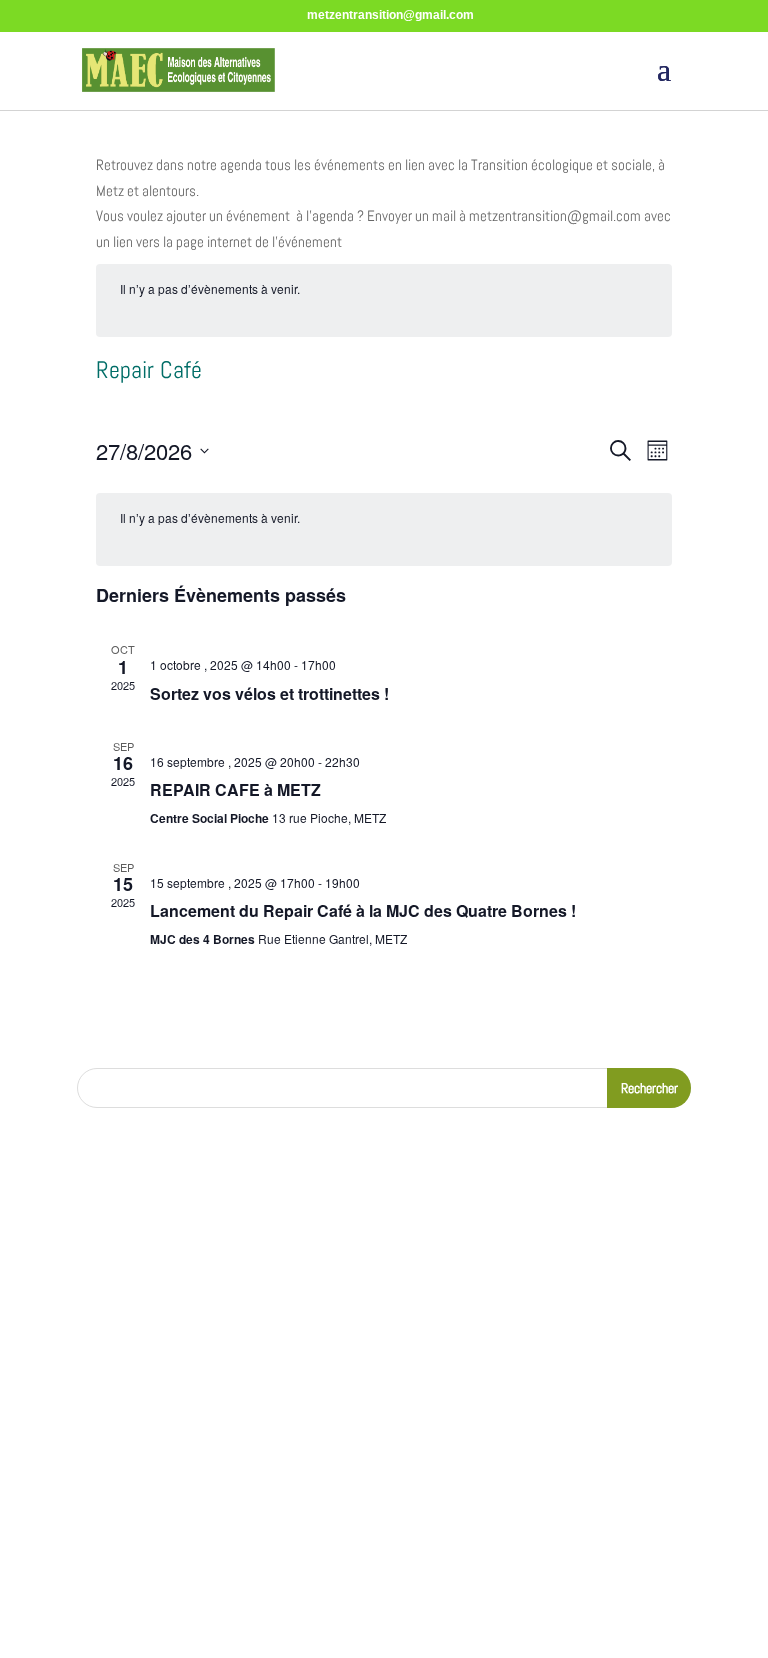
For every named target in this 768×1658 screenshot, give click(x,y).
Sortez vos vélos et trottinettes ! (269, 693)
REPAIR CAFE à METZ (235, 789)
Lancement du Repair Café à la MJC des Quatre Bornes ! (363, 910)
